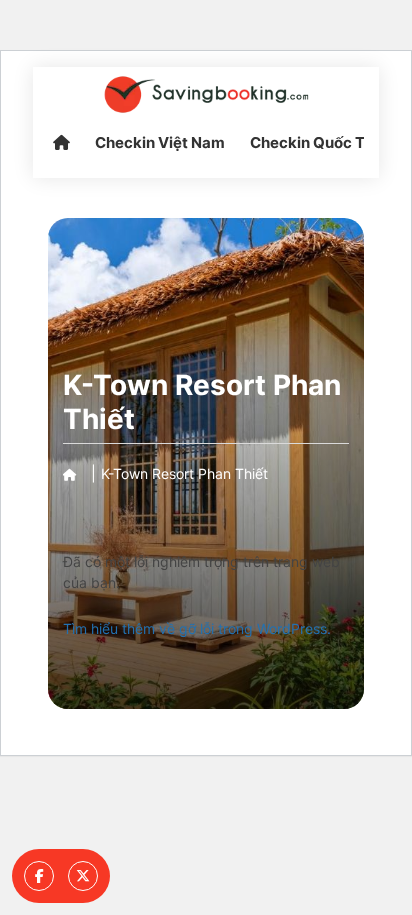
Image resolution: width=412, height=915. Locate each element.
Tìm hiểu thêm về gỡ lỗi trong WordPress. (197, 628)
